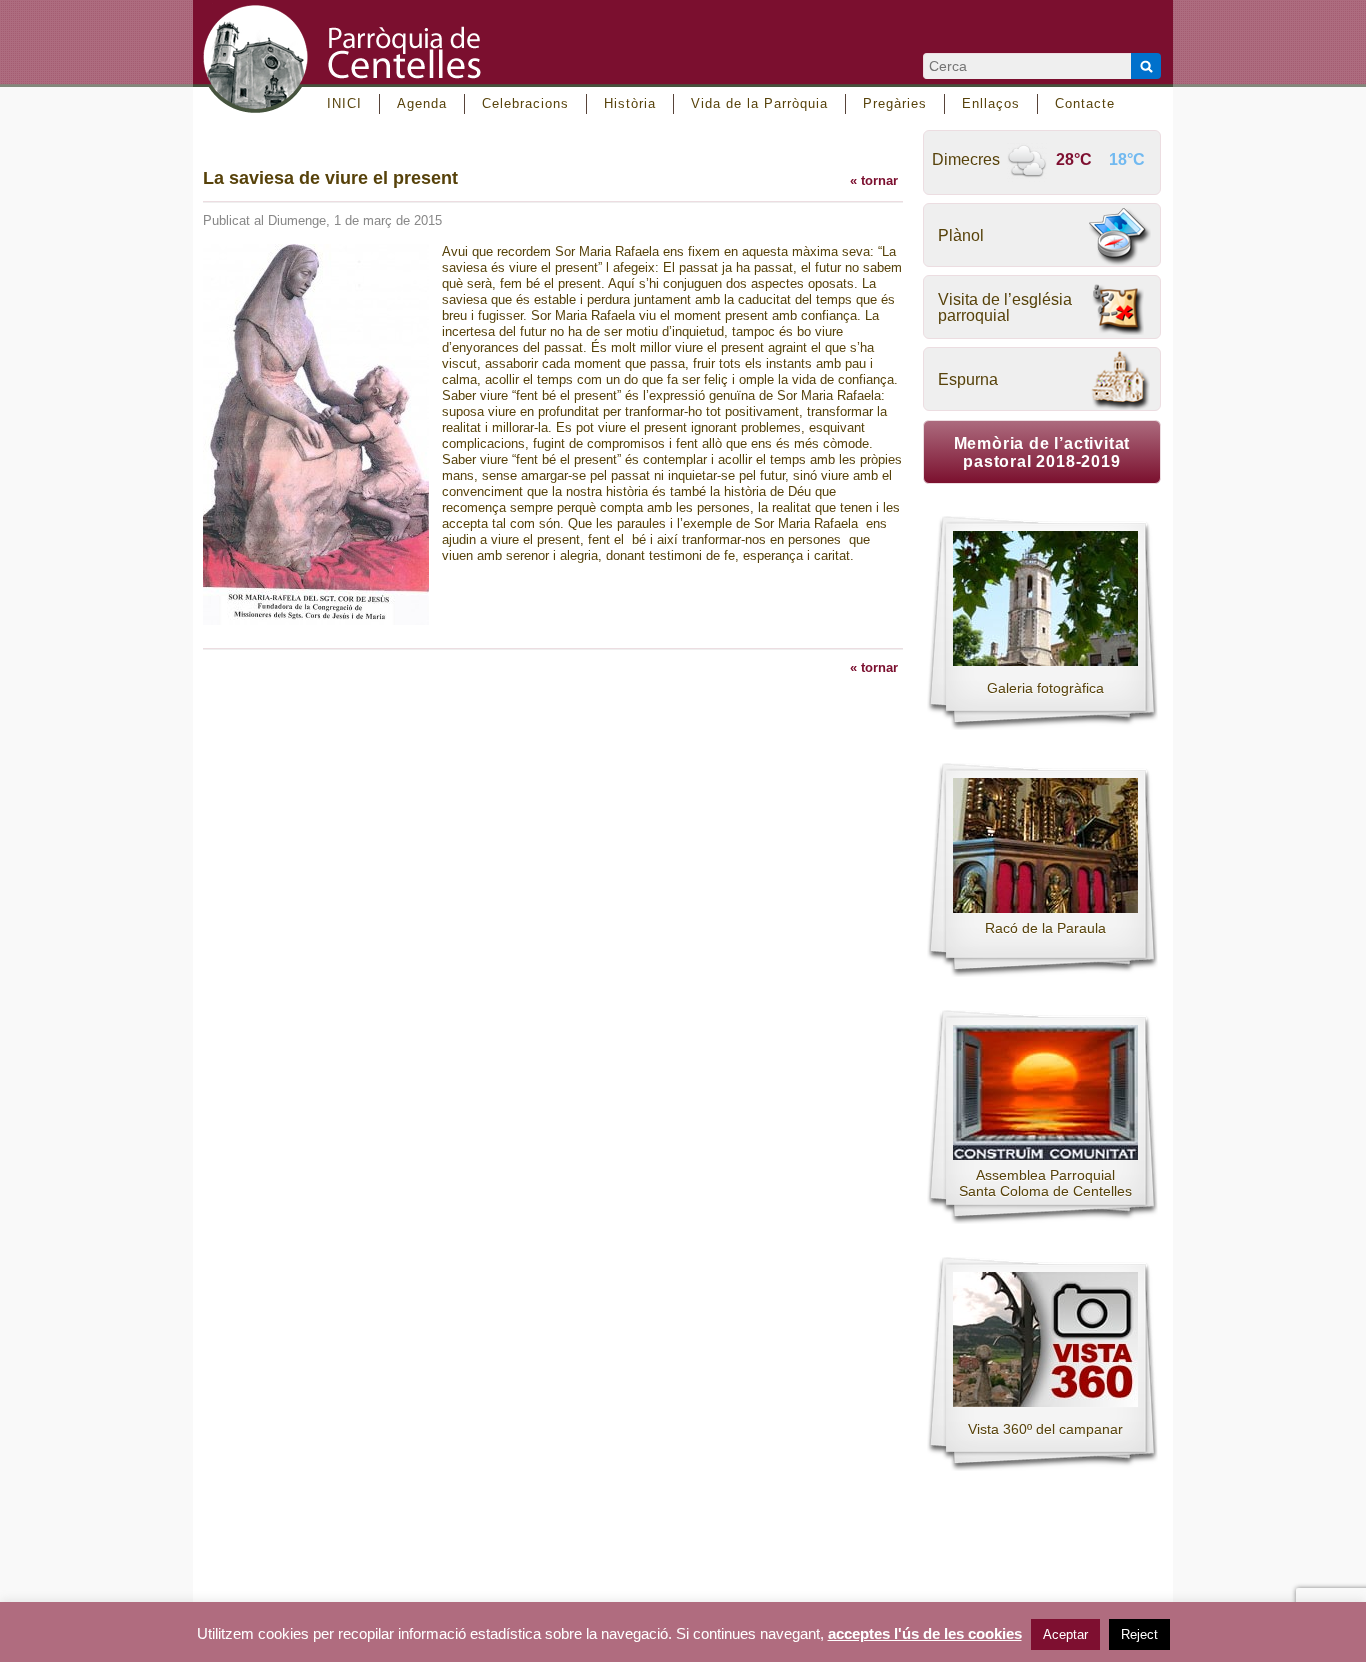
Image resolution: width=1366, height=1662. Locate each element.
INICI (344, 103)
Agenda (422, 103)
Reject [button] (1139, 1634)
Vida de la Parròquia (759, 103)
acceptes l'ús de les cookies (925, 1634)
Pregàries (895, 103)
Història (630, 103)
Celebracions (525, 103)
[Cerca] (1146, 66)
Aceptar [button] (1065, 1634)
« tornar (874, 180)
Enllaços (991, 103)
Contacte (1085, 103)
